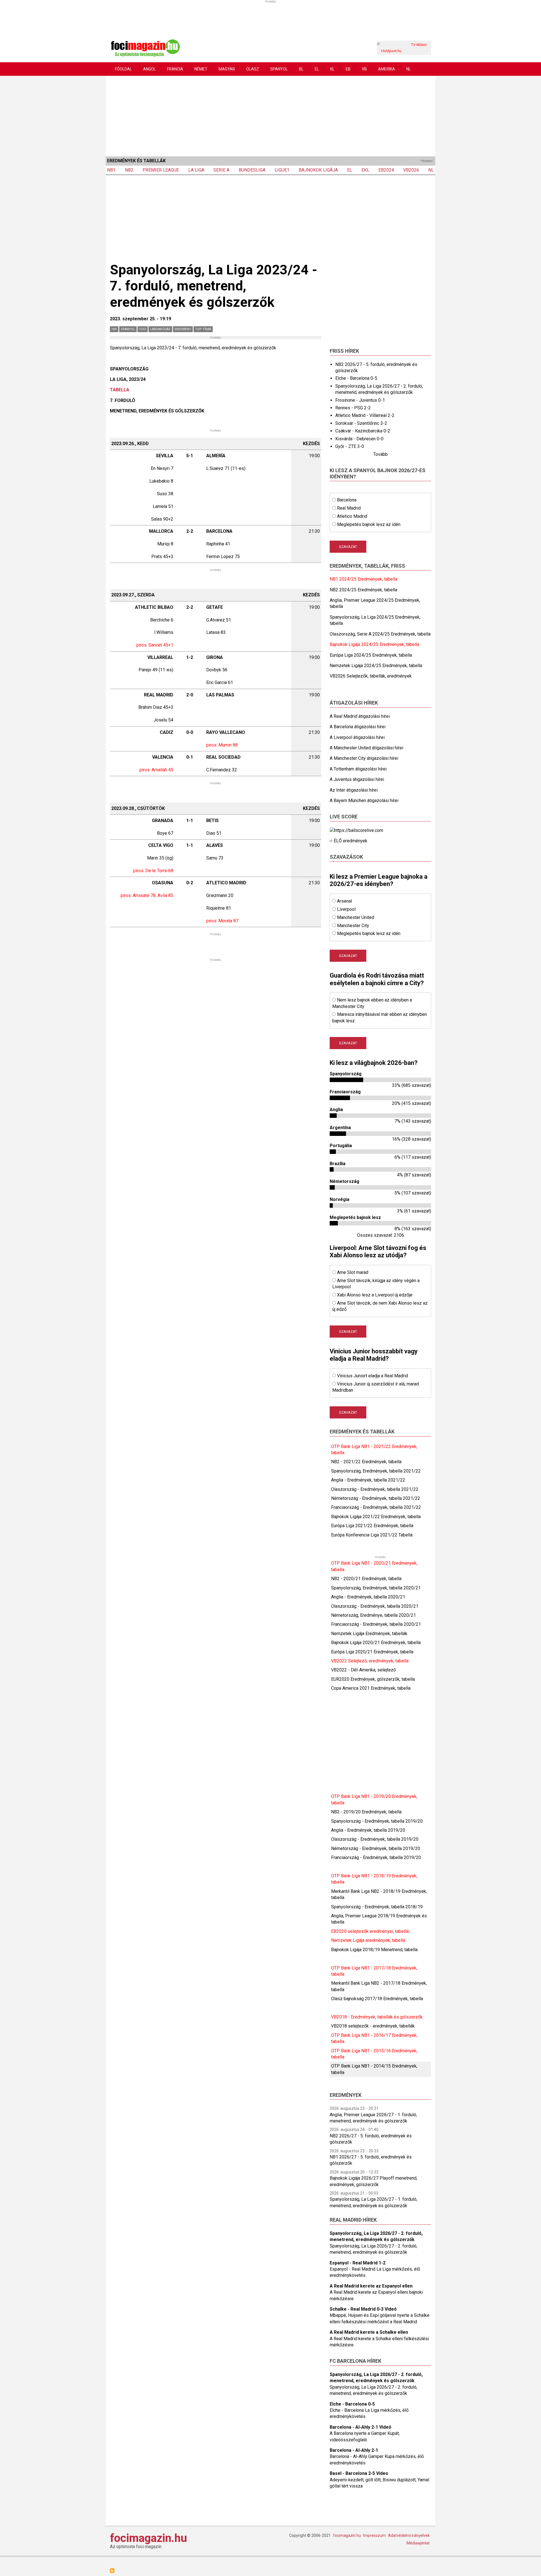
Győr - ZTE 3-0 (350, 446)
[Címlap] (145, 47)
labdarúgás (160, 329)
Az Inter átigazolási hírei (354, 790)
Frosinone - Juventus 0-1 (360, 400)
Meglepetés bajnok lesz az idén (369, 524)
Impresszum (374, 2535)
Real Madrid (349, 508)
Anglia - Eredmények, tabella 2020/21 (368, 1597)
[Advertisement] (270, 115)
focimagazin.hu (148, 2538)
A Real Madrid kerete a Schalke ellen (369, 2332)
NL (409, 69)
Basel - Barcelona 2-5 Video (359, 2473)
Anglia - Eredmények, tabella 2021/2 (367, 1480)
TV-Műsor (419, 45)
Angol (149, 69)
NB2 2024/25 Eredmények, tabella (363, 590)
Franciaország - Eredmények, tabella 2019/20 (376, 1857)
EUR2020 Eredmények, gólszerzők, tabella (373, 1679)
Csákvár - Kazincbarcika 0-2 (363, 431)
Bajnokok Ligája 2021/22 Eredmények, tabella (376, 1517)
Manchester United (356, 917)
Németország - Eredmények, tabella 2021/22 (376, 1498)
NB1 (111, 170)
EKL (365, 170)
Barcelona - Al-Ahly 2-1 (354, 2450)
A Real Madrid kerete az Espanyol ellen (371, 2286)
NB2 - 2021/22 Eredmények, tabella (366, 1462)
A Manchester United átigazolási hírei (366, 748)
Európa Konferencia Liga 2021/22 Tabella (372, 1535)
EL (317, 69)
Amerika (387, 69)
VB (364, 69)
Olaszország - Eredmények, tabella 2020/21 (375, 1606)
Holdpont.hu (391, 51)
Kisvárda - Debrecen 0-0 (359, 439)
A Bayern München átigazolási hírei (364, 800)
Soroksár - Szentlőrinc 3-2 (361, 423)
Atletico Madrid (352, 516)
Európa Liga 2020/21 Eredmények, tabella (372, 1652)
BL (301, 69)
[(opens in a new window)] (356, 830)
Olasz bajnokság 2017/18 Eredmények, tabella (377, 1999)
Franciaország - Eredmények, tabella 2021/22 (376, 1507)
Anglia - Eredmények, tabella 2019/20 (368, 1830)
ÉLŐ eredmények (351, 841)
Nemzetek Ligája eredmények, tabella (368, 1940)
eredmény (183, 329)
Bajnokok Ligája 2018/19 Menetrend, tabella (374, 1950)
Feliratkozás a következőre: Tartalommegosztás (112, 2571)
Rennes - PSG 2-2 (353, 408)
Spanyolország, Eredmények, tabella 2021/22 (376, 1471)
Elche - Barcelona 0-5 (356, 378)
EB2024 (386, 170)
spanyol (128, 329)
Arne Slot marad (353, 1272)
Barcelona (347, 500)
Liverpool (346, 909)
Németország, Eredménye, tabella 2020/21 (373, 1615)
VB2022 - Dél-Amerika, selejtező (363, 1670)
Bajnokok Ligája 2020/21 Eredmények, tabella (376, 1643)
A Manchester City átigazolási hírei (364, 758)
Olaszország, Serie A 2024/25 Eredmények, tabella (380, 634)
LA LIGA (196, 170)
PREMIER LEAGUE (161, 170)
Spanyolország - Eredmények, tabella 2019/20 (377, 1821)
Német (201, 69)
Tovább (381, 454)
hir (114, 329)
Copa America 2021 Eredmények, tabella (371, 1688)
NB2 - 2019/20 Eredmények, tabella (366, 1812)
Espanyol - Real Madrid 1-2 (358, 2263)
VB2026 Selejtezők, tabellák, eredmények (371, 676)
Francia (175, 69)
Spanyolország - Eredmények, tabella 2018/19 (377, 1907)
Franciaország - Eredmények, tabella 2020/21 (376, 1624)
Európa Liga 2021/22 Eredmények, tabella (372, 1526)
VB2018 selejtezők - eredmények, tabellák (373, 2026)
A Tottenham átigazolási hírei (358, 769)
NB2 (129, 170)
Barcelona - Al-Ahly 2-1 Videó (361, 2427)
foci (143, 329)
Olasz (253, 69)
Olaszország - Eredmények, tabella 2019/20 (375, 1839)
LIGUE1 (282, 170)
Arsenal (344, 901)
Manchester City (353, 926)
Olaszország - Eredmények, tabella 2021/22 (375, 1489)
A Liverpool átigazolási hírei (357, 737)
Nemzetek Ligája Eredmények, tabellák (369, 1634)
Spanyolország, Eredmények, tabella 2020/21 (376, 1588)
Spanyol (279, 69)
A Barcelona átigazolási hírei (358, 727)
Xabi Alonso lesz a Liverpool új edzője (375, 1295)
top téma (203, 329)
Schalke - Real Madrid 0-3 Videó (363, 2309)
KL (332, 69)
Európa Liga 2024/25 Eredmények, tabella (371, 655)
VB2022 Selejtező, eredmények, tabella (370, 1661)
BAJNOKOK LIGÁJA (318, 170)
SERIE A (221, 170)
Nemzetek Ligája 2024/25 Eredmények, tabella (376, 666)
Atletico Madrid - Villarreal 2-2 (365, 415)
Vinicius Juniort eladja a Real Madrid (373, 1376)
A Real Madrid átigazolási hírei (360, 716)
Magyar (227, 69)
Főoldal (123, 69)
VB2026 (411, 170)
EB (348, 69)
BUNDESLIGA (252, 170)
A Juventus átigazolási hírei (357, 779)
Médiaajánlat (418, 2543)
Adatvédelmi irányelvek (409, 2535)
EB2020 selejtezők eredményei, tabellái (370, 1931)
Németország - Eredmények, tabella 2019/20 (376, 1848)
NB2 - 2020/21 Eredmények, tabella (366, 1579)
